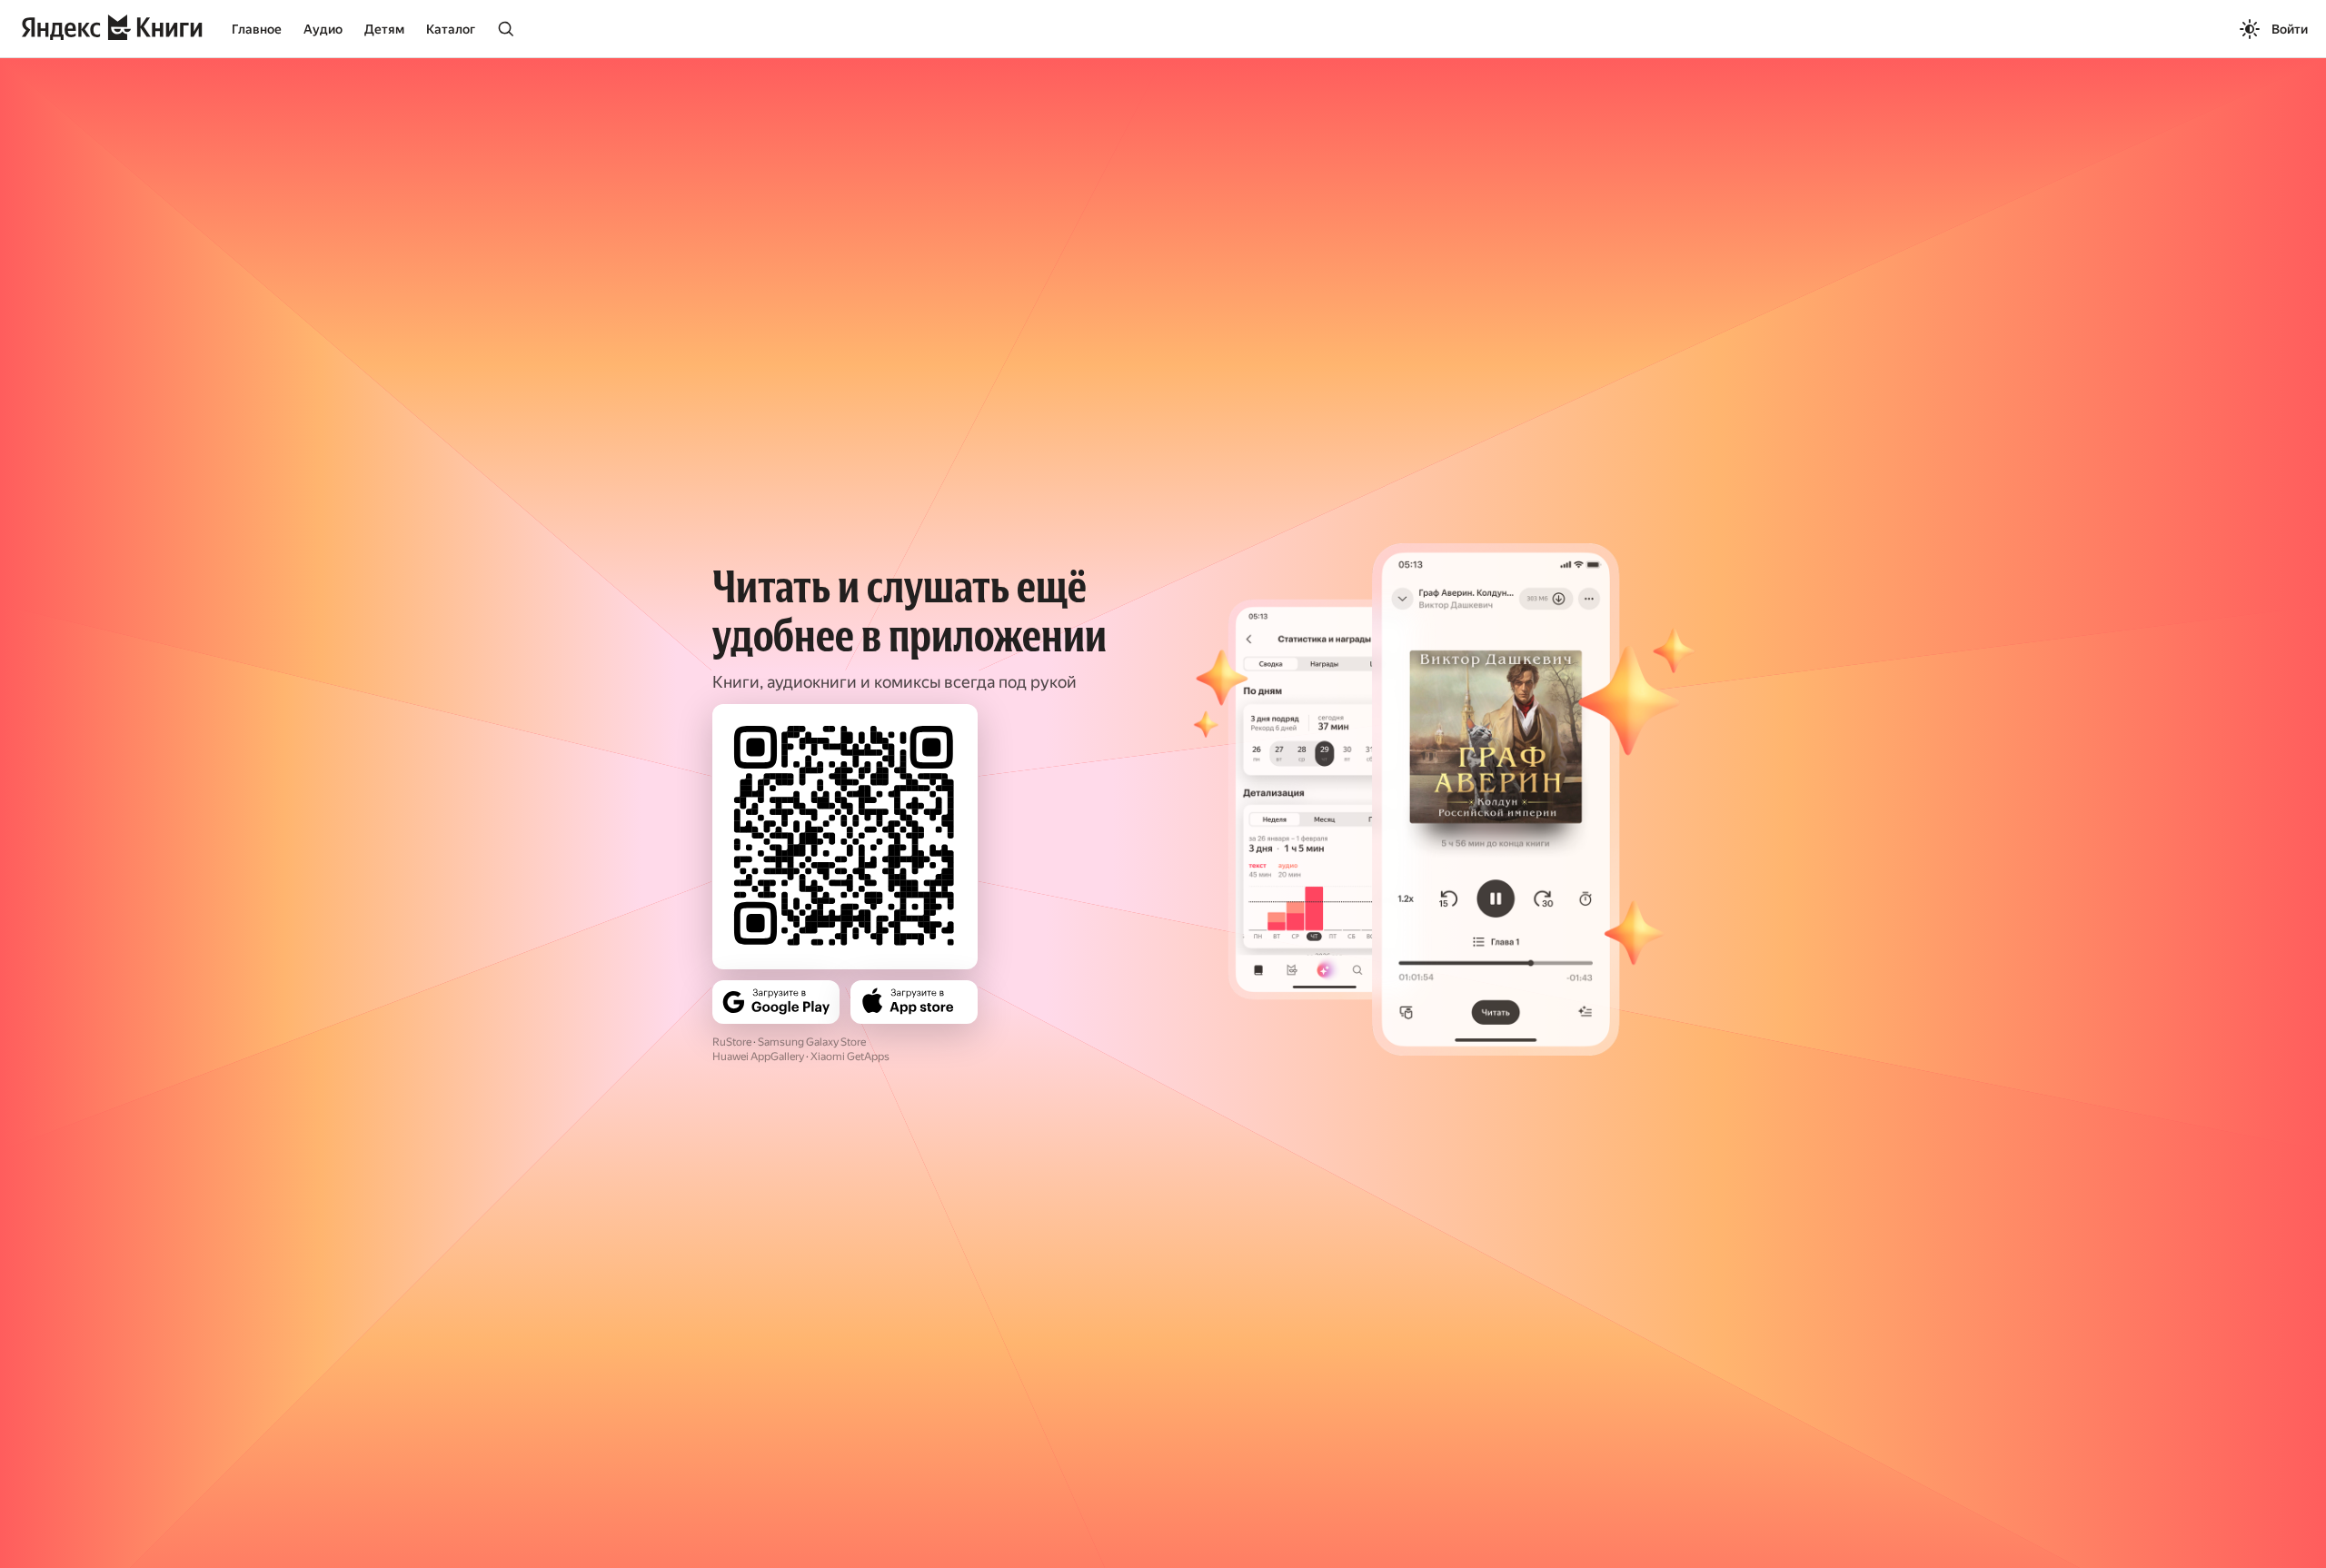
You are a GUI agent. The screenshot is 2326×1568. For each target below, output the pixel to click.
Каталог (451, 29)
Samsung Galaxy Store (812, 1042)
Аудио (323, 29)
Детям (384, 29)
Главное (257, 29)
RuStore (732, 1042)
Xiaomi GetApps (850, 1057)
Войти (2290, 29)
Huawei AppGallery (758, 1057)
